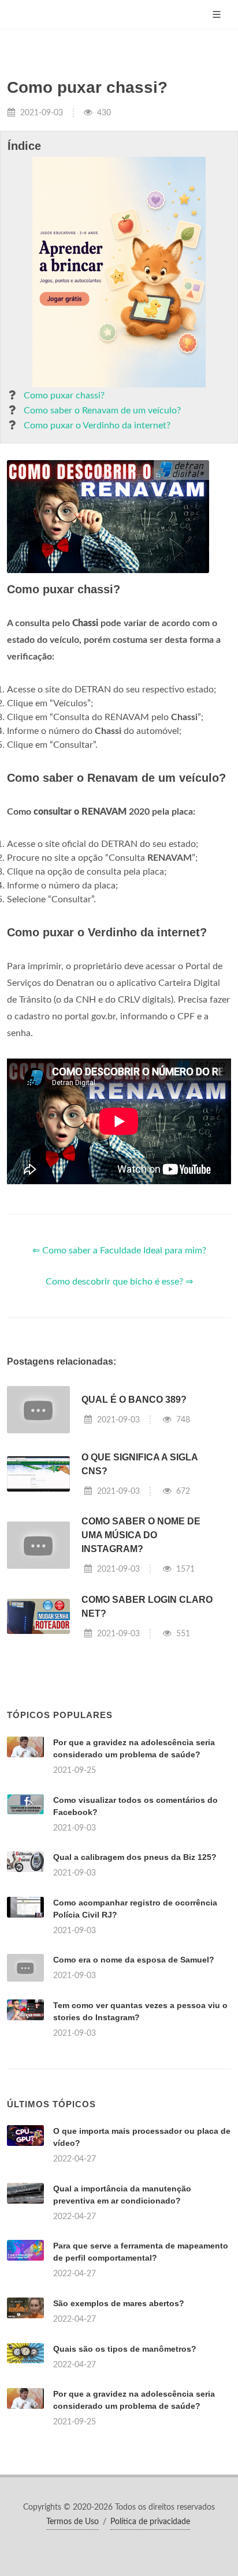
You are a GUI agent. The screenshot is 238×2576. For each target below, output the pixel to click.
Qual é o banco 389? (134, 1400)
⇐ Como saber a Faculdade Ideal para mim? (119, 1251)
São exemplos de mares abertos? (119, 2303)
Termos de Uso (72, 2522)
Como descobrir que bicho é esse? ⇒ (119, 1282)
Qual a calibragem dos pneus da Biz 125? (135, 1857)
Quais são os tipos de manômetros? (125, 2349)
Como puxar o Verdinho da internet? (97, 425)
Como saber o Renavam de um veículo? (102, 410)
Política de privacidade (150, 2522)
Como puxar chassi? (64, 396)
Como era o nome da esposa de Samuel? (134, 1960)
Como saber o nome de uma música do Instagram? (141, 1535)
